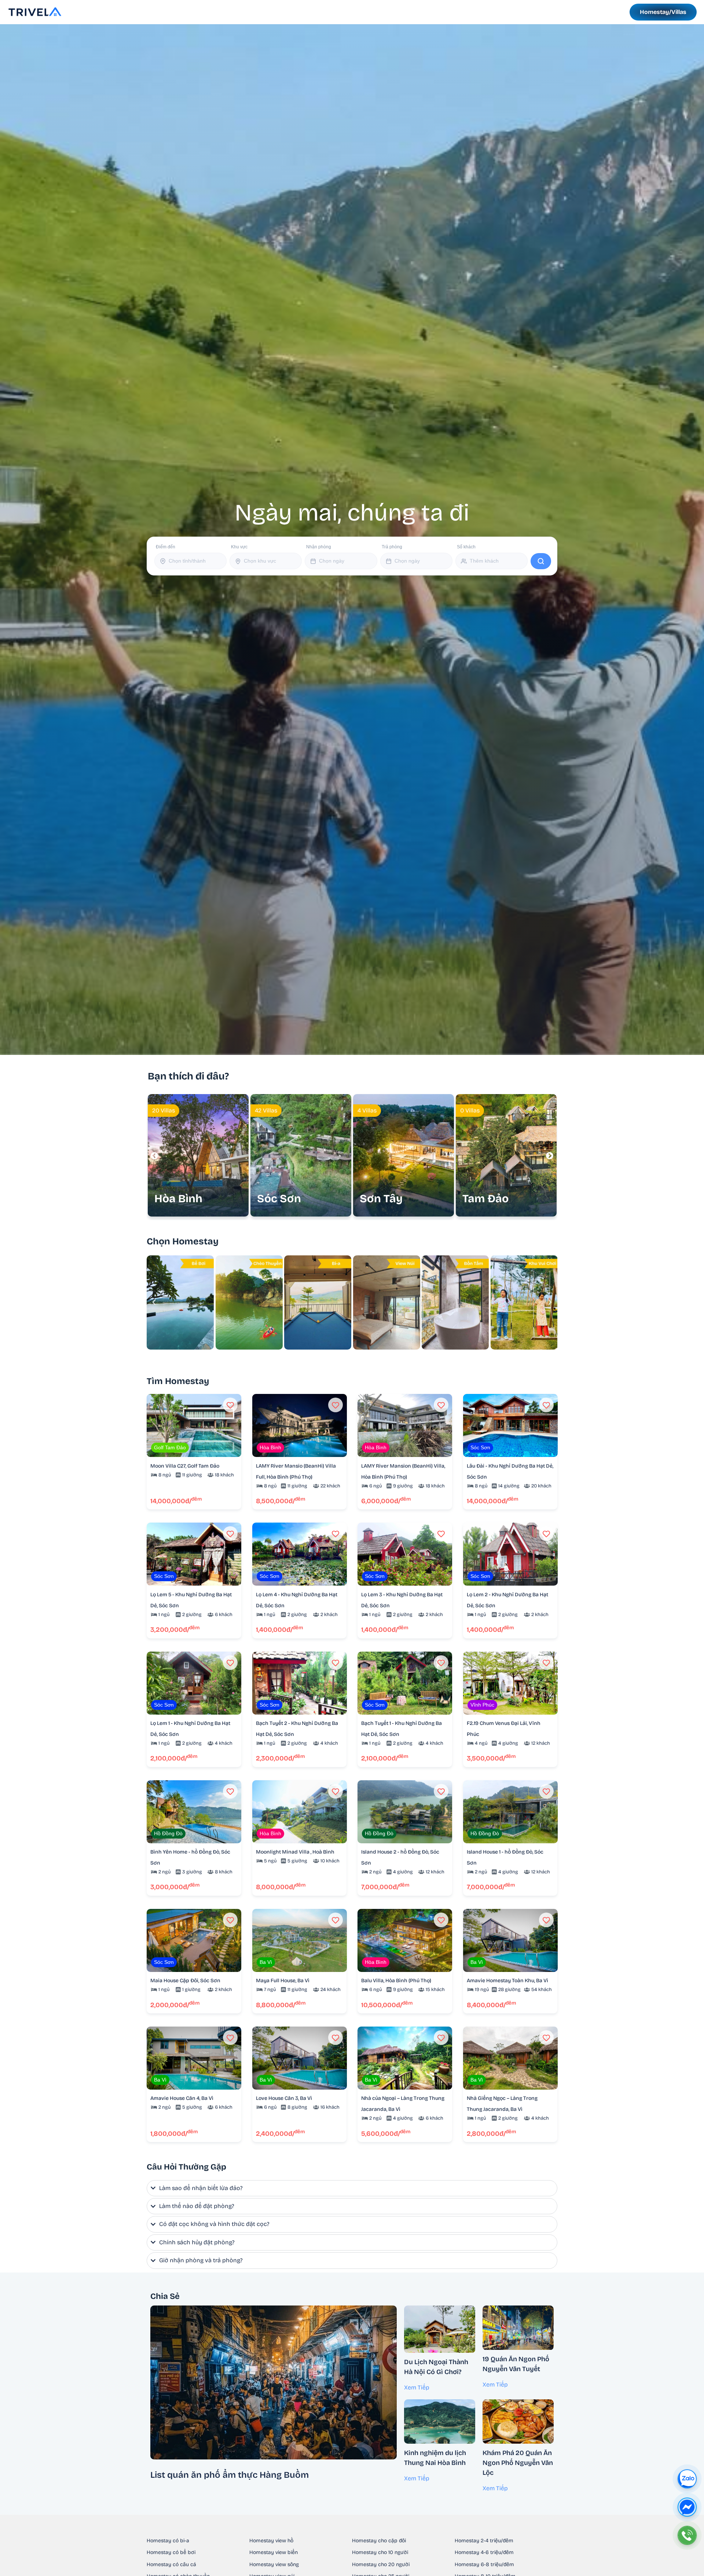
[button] (550, 1156)
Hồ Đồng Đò (168, 1833)
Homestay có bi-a (168, 2541)
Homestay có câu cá (171, 2564)
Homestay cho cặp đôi (379, 2541)
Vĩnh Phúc (482, 1705)
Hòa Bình (270, 1447)
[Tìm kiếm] (541, 561)
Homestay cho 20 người (381, 2564)
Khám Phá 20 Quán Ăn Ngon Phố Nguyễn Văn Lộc (518, 2463)
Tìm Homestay (178, 1381)
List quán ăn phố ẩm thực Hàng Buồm (230, 2475)
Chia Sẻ (165, 2296)
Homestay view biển (274, 2552)
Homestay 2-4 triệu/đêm (484, 2541)
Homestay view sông (274, 2564)
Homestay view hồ (271, 2541)
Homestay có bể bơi (171, 2552)
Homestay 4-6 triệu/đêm (484, 2552)
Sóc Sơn (480, 1447)
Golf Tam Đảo (170, 1447)
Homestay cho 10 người (380, 2552)
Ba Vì (266, 1962)
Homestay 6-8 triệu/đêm (484, 2564)
